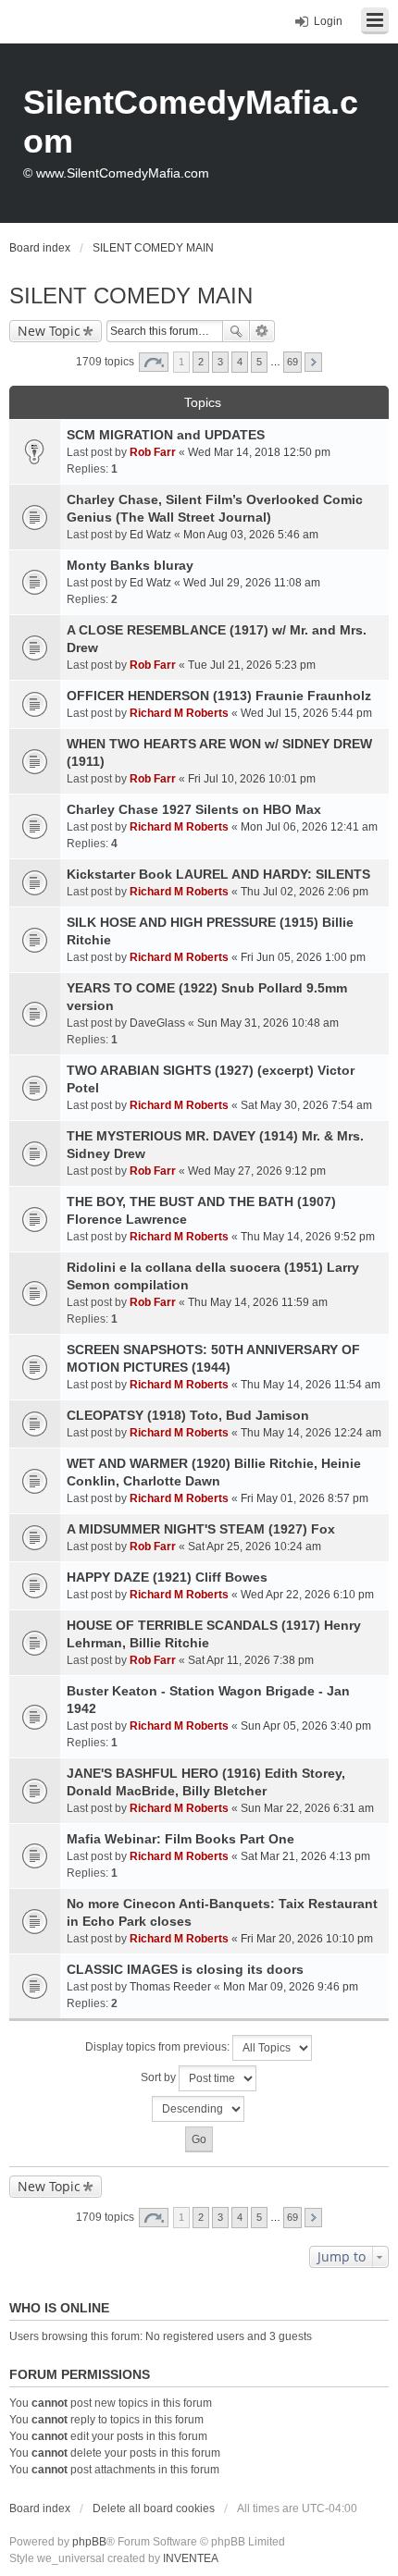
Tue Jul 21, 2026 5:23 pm (252, 665)
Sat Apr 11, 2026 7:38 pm (251, 1660)
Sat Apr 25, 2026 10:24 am (255, 1547)
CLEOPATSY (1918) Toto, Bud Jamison (188, 1415)
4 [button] (240, 362)
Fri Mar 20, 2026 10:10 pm (307, 1939)
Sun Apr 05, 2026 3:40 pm (306, 1726)
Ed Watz (150, 535)
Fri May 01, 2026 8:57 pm (305, 1498)
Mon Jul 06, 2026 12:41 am (309, 827)
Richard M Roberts (179, 713)
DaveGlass (157, 1023)
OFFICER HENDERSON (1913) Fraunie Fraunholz (219, 696)
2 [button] (201, 362)
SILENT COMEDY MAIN (131, 296)
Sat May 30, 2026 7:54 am (306, 1105)
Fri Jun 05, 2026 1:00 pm (303, 957)
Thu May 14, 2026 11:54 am (311, 1385)
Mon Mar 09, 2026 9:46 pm (291, 1987)
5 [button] (259, 362)
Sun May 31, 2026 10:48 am (268, 1023)
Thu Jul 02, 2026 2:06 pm (305, 892)
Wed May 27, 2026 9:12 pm (257, 1171)
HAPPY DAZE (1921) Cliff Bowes (167, 1577)
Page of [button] (154, 362)
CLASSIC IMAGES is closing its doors (185, 1969)
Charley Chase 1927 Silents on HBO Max (194, 809)
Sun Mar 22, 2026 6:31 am (307, 1808)
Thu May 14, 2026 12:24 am (311, 1433)
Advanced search (262, 331)
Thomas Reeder (170, 1987)
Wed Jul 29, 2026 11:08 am (252, 583)
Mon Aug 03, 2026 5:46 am (251, 535)
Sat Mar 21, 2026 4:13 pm (305, 1856)
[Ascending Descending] (199, 2109)
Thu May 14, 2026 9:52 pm (308, 1237)
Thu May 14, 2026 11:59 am (258, 1302)
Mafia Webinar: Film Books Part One (180, 1839)
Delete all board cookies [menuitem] (154, 2508)
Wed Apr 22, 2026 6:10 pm (307, 1595)
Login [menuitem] (328, 21)
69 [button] (292, 362)
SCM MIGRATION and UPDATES (166, 435)
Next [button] (313, 362)
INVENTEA (191, 2558)
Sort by (160, 2077)
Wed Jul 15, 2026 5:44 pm (306, 713)
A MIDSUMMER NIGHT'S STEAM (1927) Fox (201, 1529)
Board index (40, 2508)
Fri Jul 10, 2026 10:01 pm (252, 779)
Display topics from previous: (159, 2047)
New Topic (49, 331)
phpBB (89, 2542)
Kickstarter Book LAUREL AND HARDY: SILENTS (218, 874)
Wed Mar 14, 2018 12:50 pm (259, 452)
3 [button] (220, 362)
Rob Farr (153, 452)
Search (236, 331)
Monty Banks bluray (130, 565)
